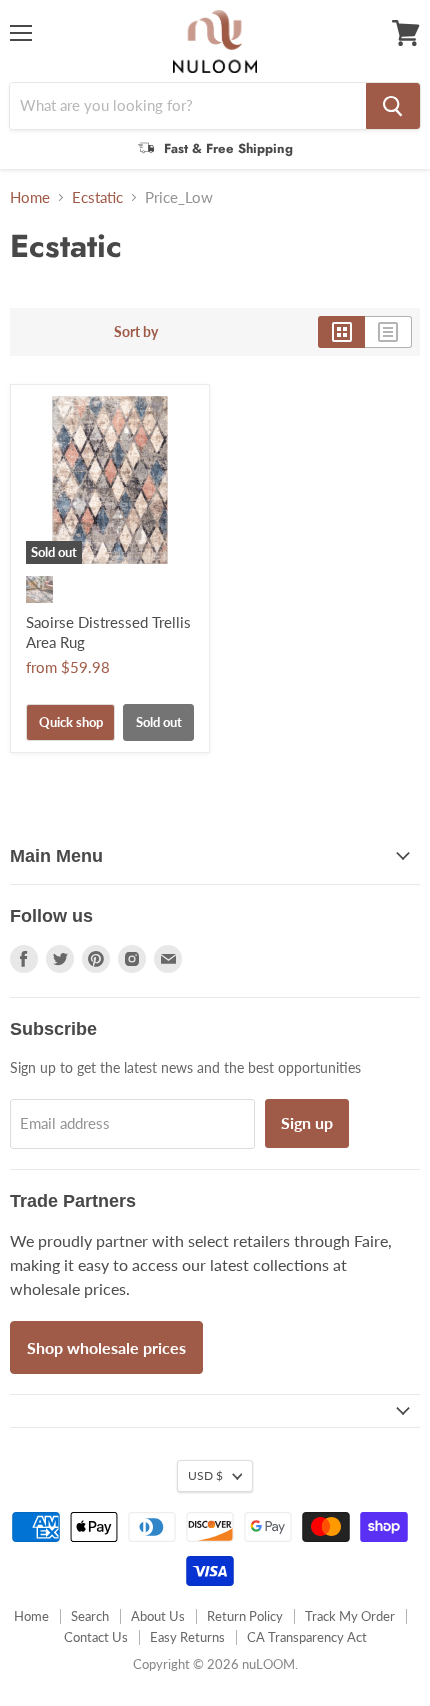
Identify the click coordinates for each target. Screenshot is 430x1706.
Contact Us (96, 1637)
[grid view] (341, 332)
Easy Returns (187, 1637)
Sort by (136, 332)
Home (30, 197)
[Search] (393, 106)
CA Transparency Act (307, 1637)
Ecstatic (97, 197)
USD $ (205, 1475)
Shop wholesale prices (106, 1347)
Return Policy (245, 1616)
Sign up (307, 1122)
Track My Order (350, 1616)
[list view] (388, 332)
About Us (158, 1616)
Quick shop (71, 722)
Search (90, 1616)
